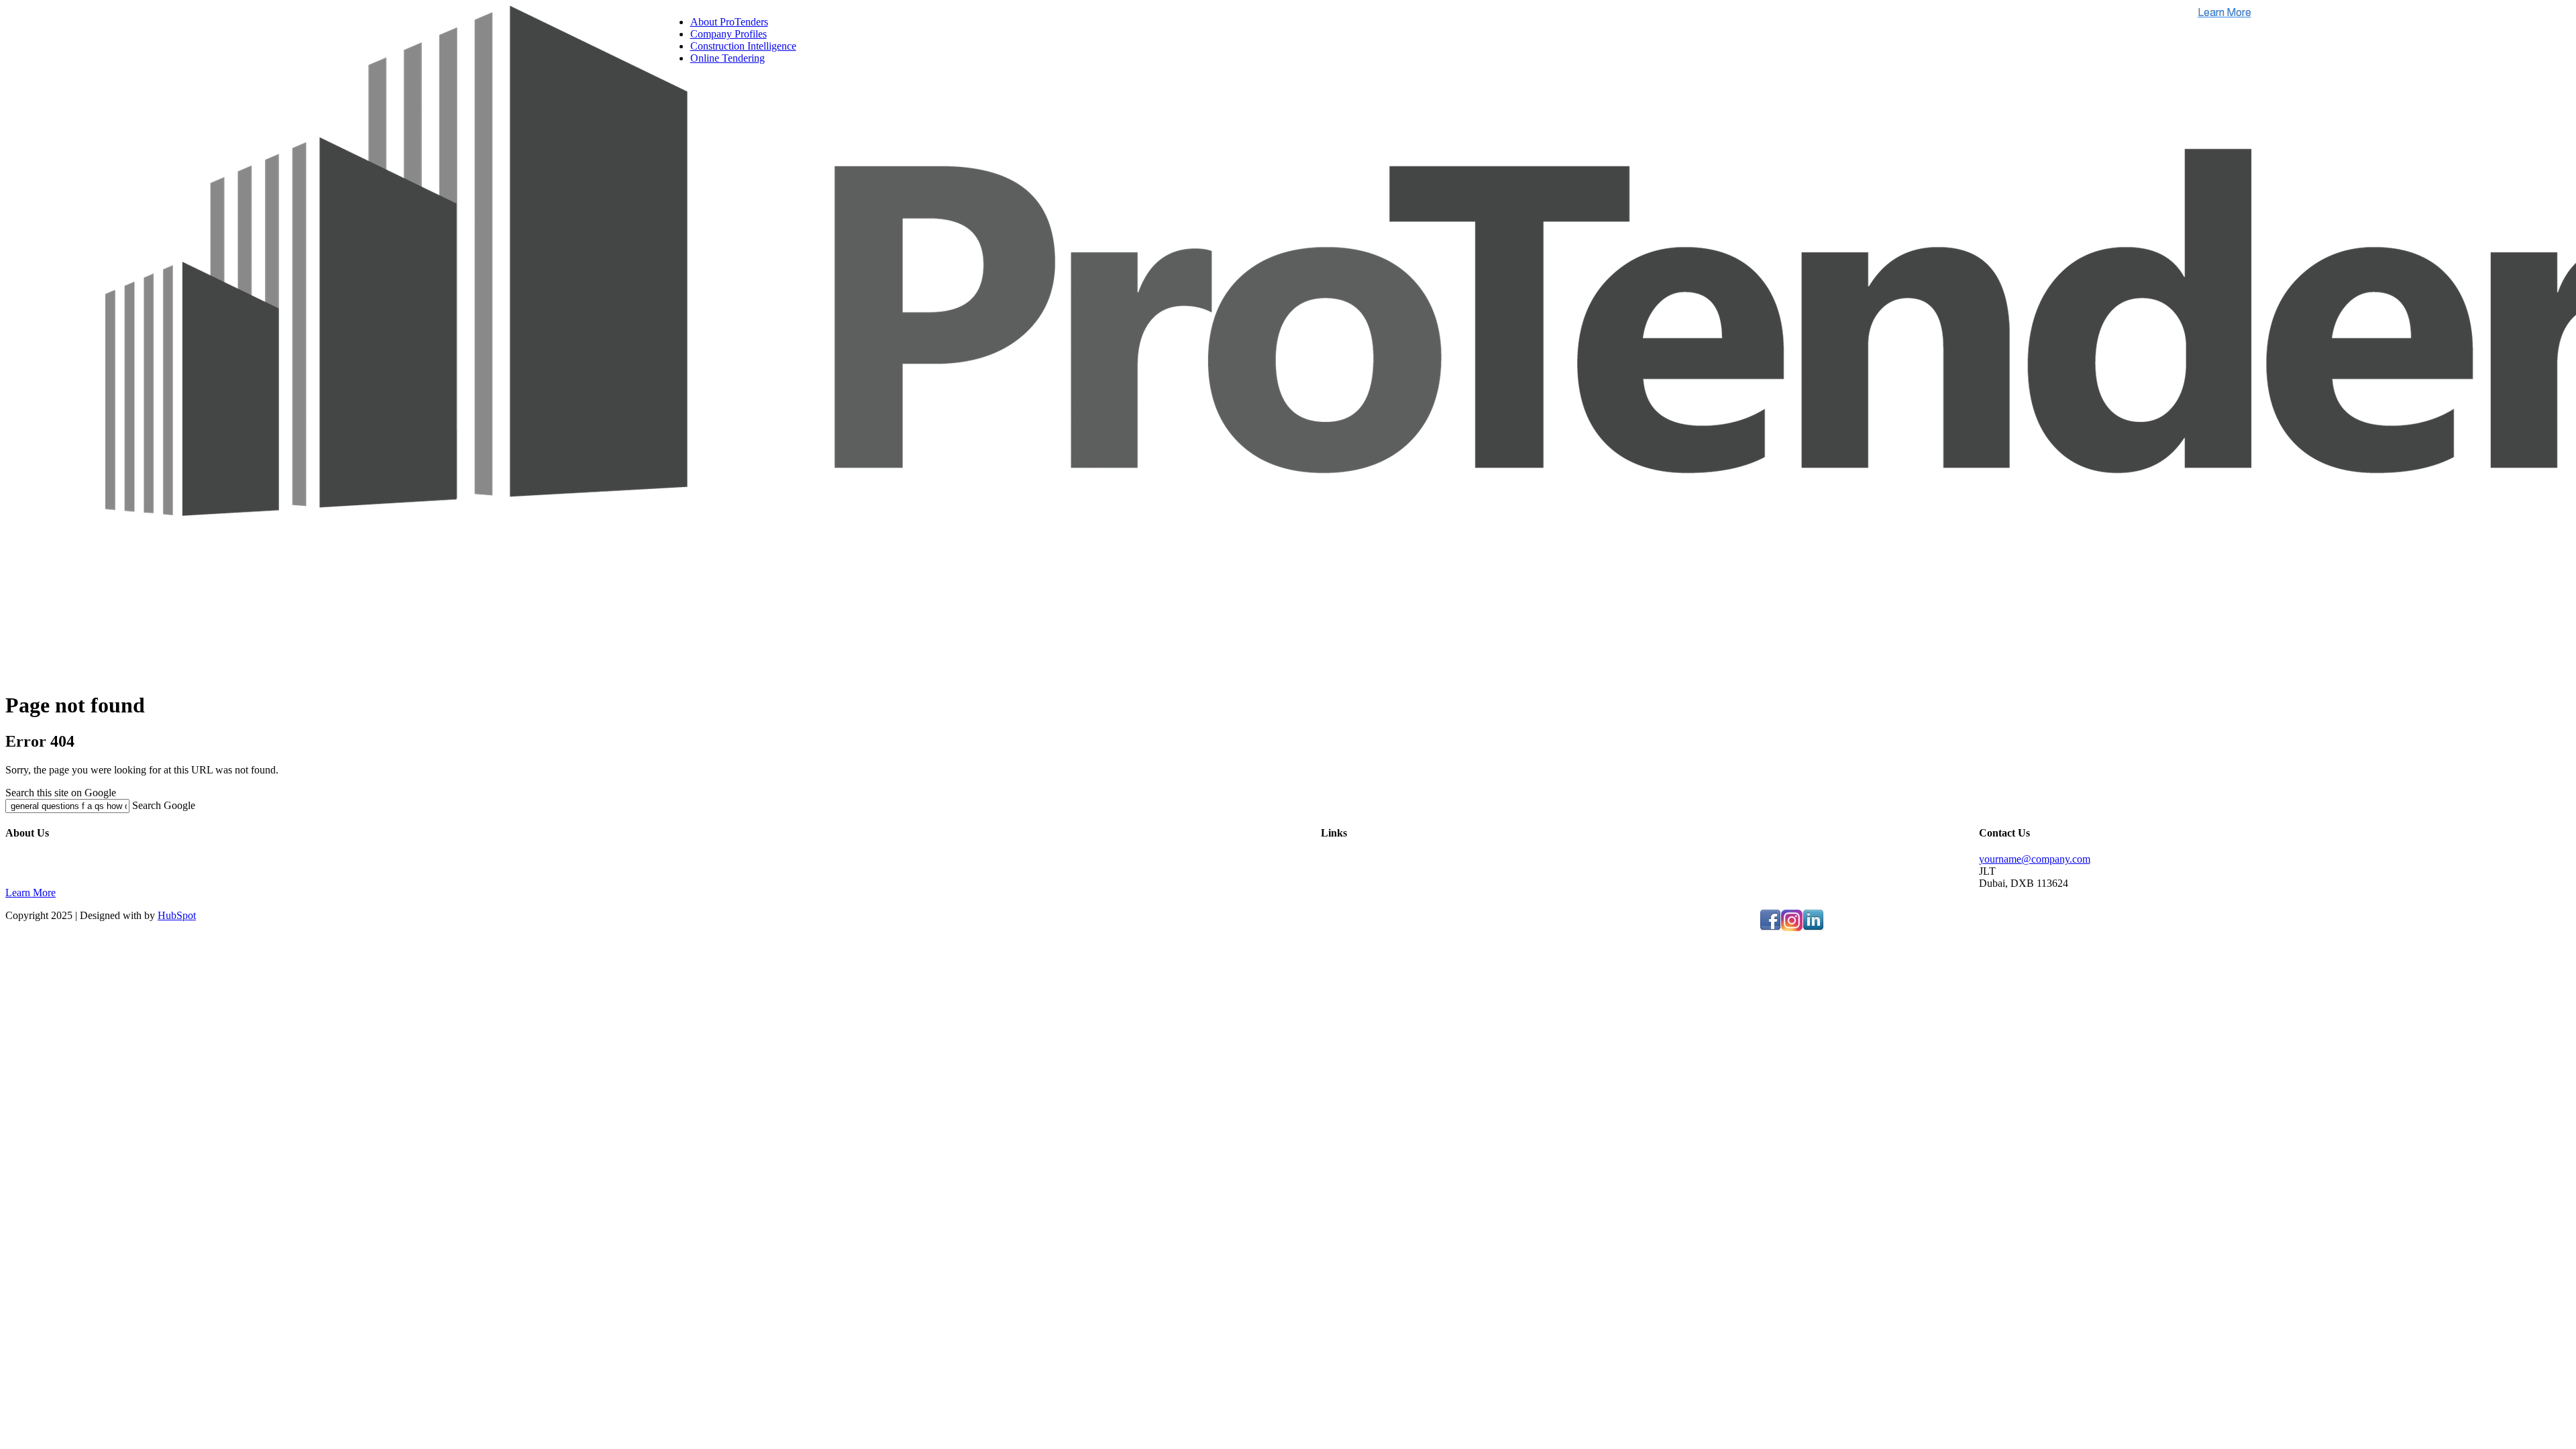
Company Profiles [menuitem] (729, 34)
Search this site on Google (61, 793)
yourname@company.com (2035, 859)
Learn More (31, 893)
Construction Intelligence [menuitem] (743, 46)
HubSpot (177, 915)
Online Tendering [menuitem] (728, 58)
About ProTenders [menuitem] (729, 22)
